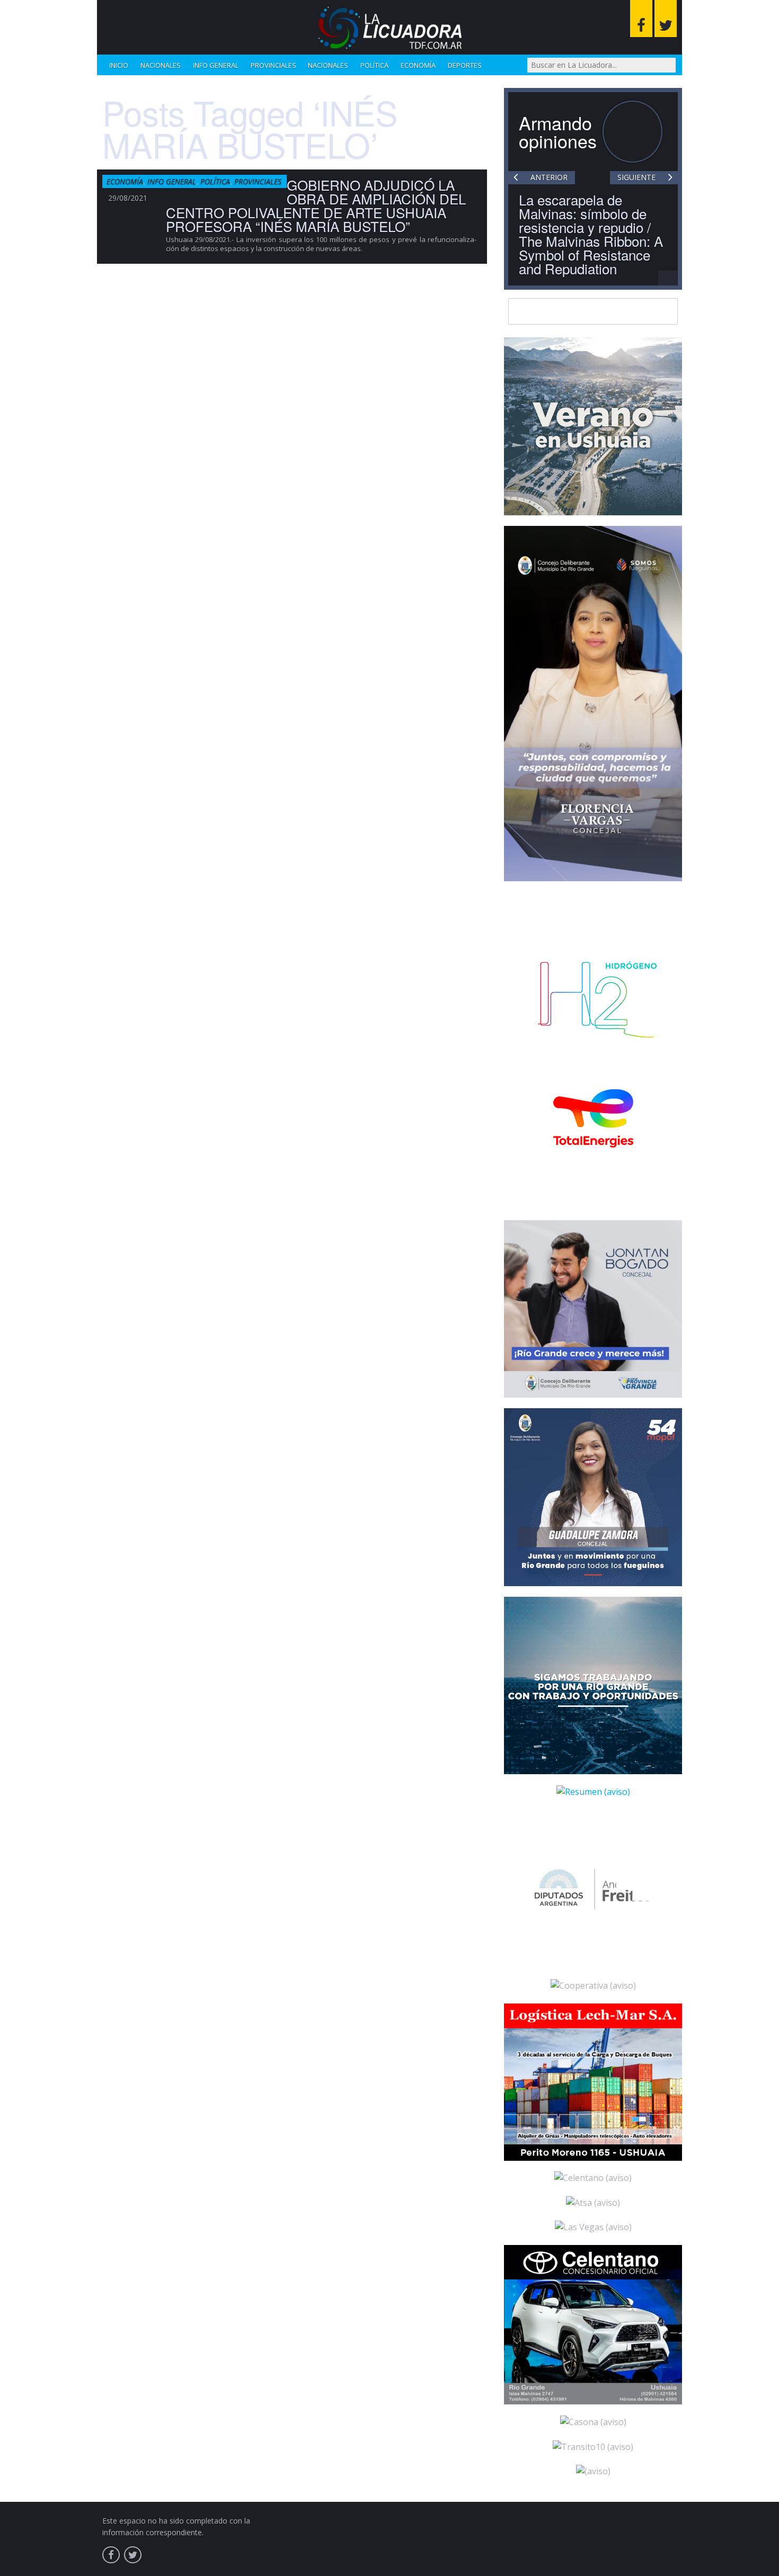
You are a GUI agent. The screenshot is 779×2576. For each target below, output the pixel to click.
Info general (216, 65)
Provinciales (273, 65)
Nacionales (161, 65)
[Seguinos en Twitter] (666, 19)
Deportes (465, 65)
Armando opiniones (558, 132)
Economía (418, 65)
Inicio (119, 65)
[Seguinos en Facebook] (641, 19)
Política (374, 65)
